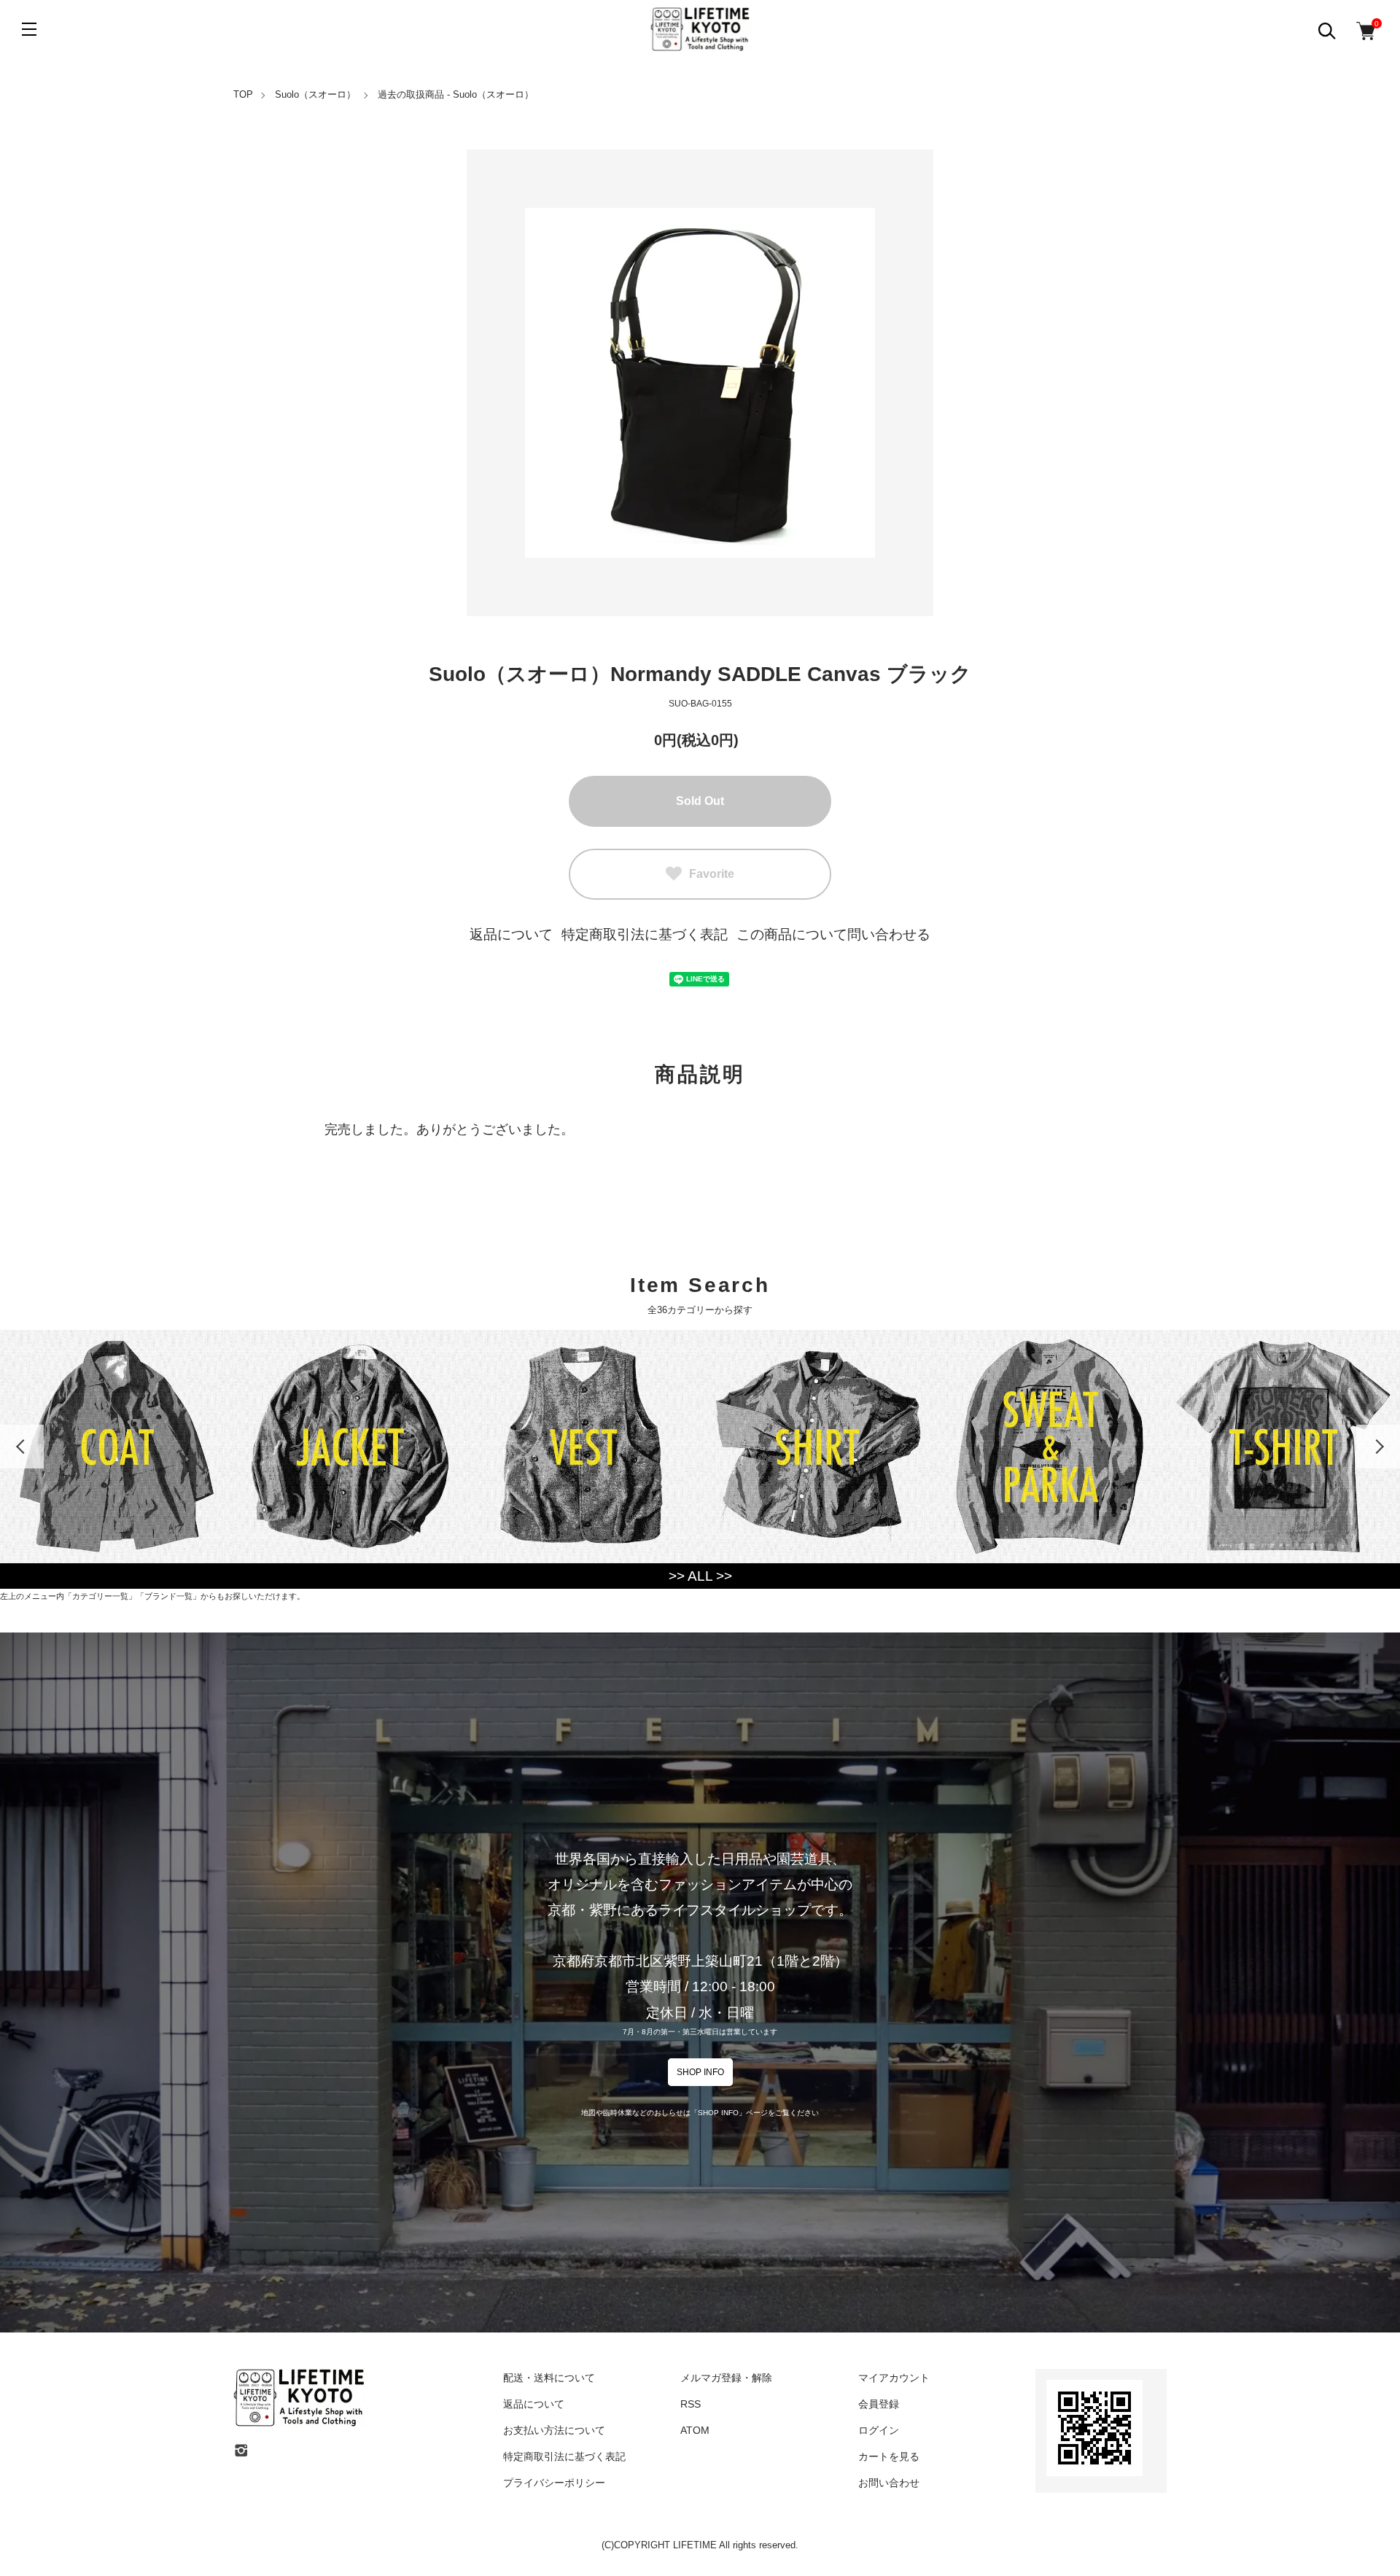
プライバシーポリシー (554, 2483)
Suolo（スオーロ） (315, 94)
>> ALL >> (700, 1576)
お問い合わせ (889, 2483)
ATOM (695, 2430)
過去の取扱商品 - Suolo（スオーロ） (456, 94)
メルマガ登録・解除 (726, 2378)
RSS (691, 2404)
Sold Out (700, 801)
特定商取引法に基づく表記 (645, 934)
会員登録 (879, 2404)
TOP (243, 94)
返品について (511, 934)
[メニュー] (29, 29)
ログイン (879, 2430)
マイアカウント (894, 2378)
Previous (22, 1447)
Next (1378, 1447)
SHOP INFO (700, 2072)
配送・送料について (549, 2378)
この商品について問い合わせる (833, 934)
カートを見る (889, 2456)
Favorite (712, 874)
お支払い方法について (554, 2430)
